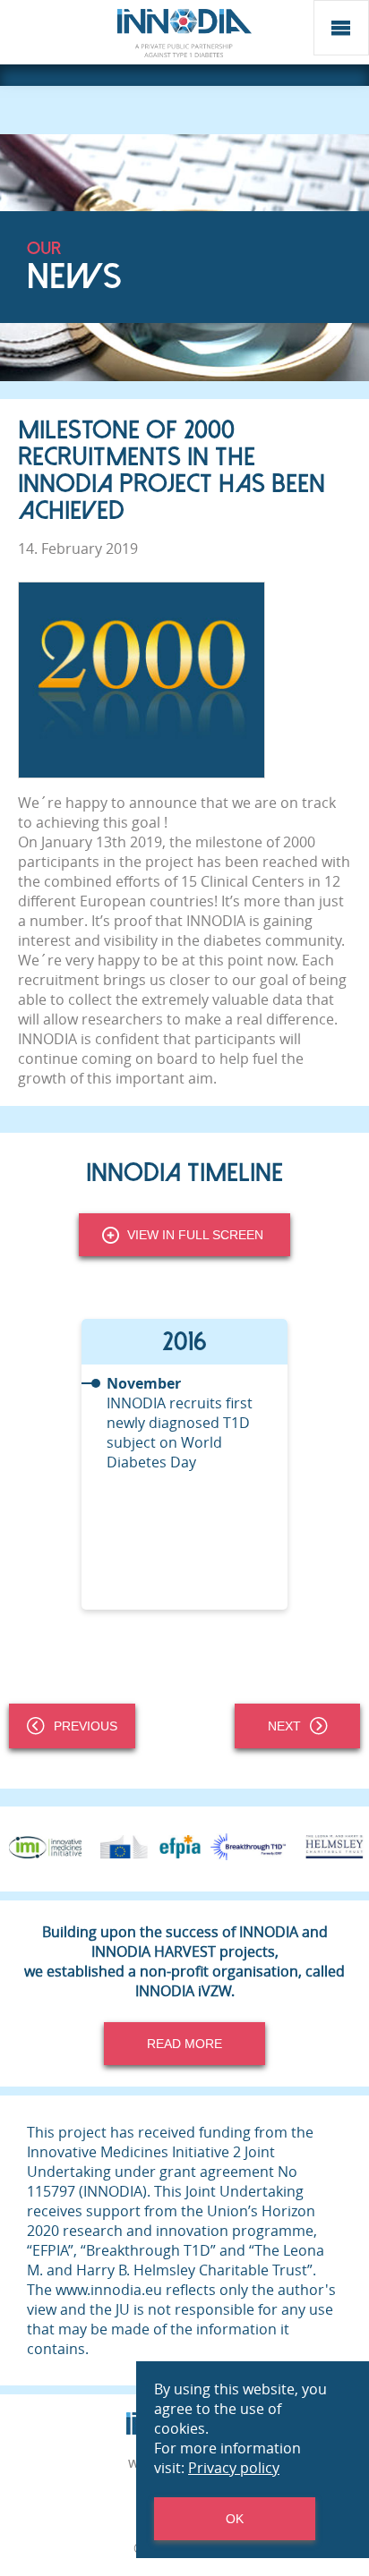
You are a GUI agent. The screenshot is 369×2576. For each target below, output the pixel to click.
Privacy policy (234, 2468)
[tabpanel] (184, 1464)
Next (284, 1726)
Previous (86, 1726)
